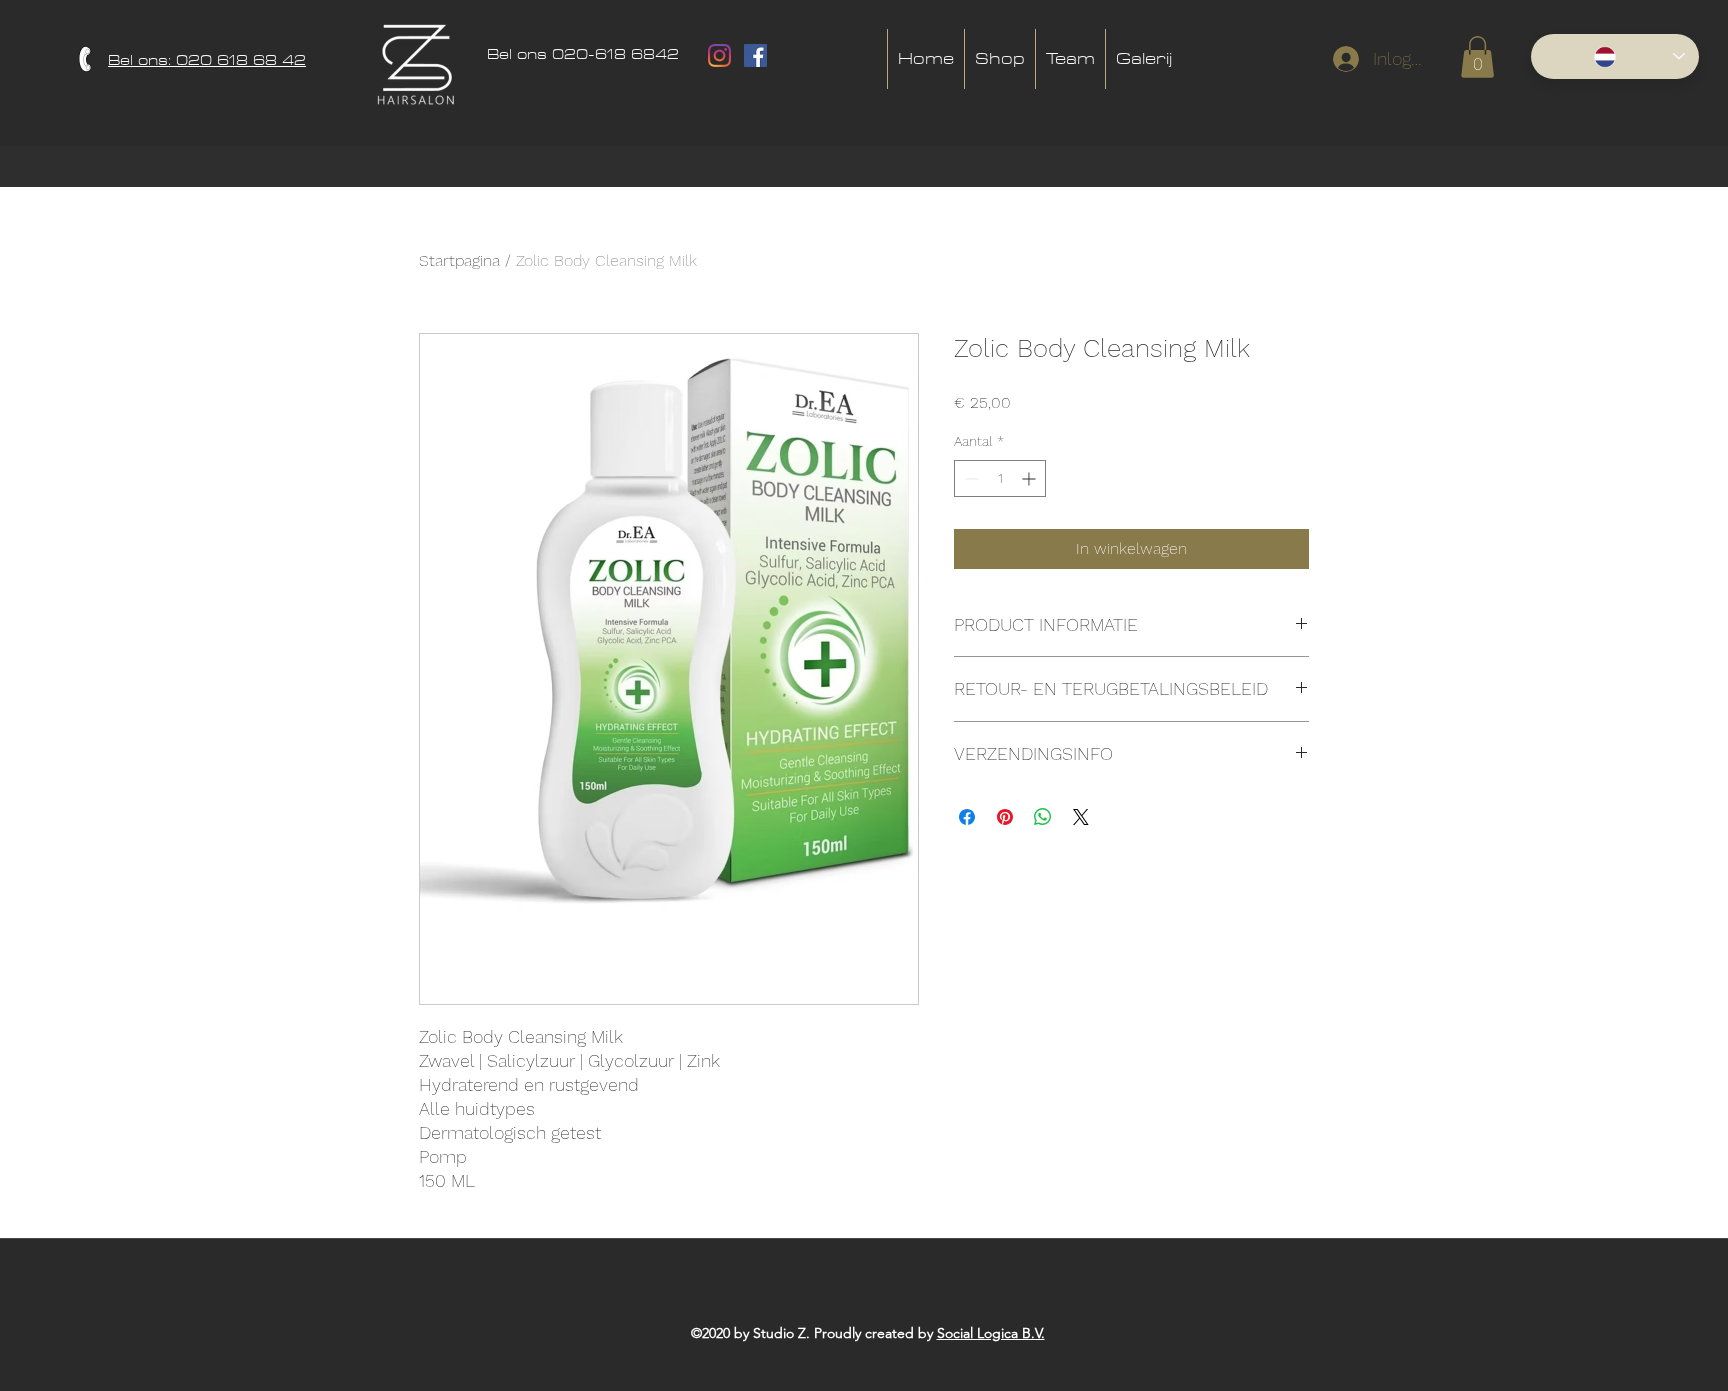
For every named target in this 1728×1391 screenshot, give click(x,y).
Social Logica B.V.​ (991, 1333)
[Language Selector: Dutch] (1615, 56)
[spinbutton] (1000, 478)
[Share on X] (1081, 817)
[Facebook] (755, 55)
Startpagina (459, 260)
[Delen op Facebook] (967, 817)
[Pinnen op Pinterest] (1005, 817)
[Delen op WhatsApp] (1043, 817)
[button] (1477, 57)
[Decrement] (969, 478)
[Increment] (1030, 478)
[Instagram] (719, 55)
